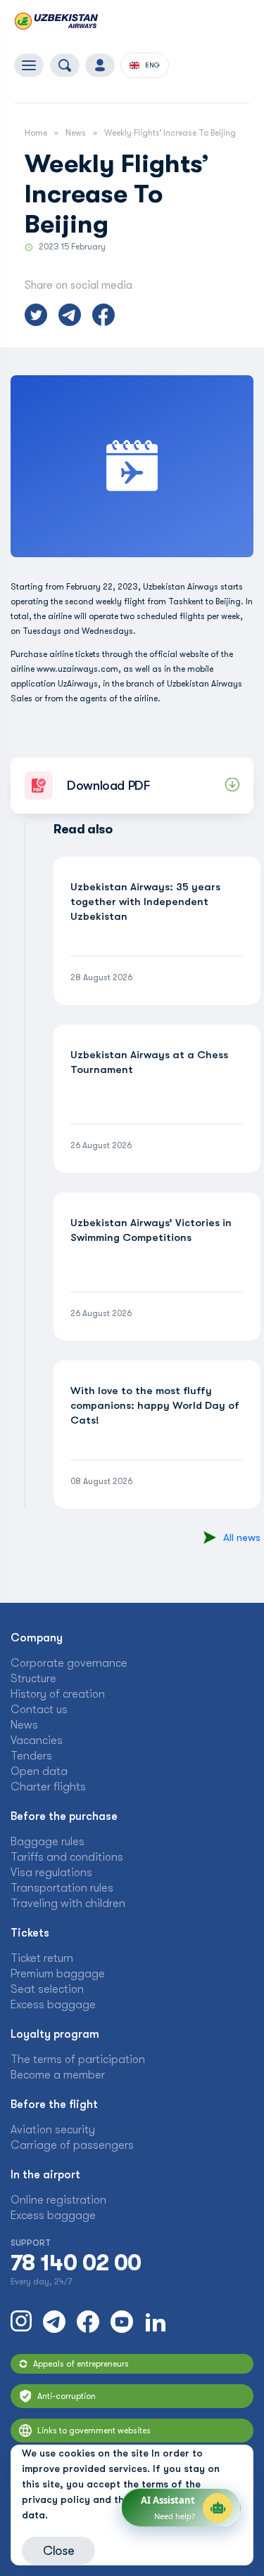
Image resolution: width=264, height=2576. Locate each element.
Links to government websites (94, 2431)
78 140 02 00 (76, 2263)
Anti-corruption (67, 2396)
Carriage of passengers (72, 2145)
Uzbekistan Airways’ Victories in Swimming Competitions (151, 1230)
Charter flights (48, 1787)
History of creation (58, 1694)
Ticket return (42, 1958)
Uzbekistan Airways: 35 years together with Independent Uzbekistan (145, 902)
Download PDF (108, 786)
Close (58, 2551)
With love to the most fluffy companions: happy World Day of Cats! (155, 1405)
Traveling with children (68, 1904)
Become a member (58, 2075)
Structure (33, 1679)
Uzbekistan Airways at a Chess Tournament (149, 1062)
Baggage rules (48, 1842)
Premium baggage (58, 1974)
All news (242, 1537)
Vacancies (37, 1741)
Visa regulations (51, 1873)
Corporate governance (69, 1663)
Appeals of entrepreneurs (81, 2364)
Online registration (58, 2200)
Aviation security (53, 2130)
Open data (39, 1771)
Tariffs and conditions (67, 1857)
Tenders (31, 1756)
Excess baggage (53, 2005)
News (76, 133)
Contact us (39, 1710)
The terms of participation (78, 2060)
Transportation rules (62, 1888)
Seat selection (47, 1989)
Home (36, 133)
